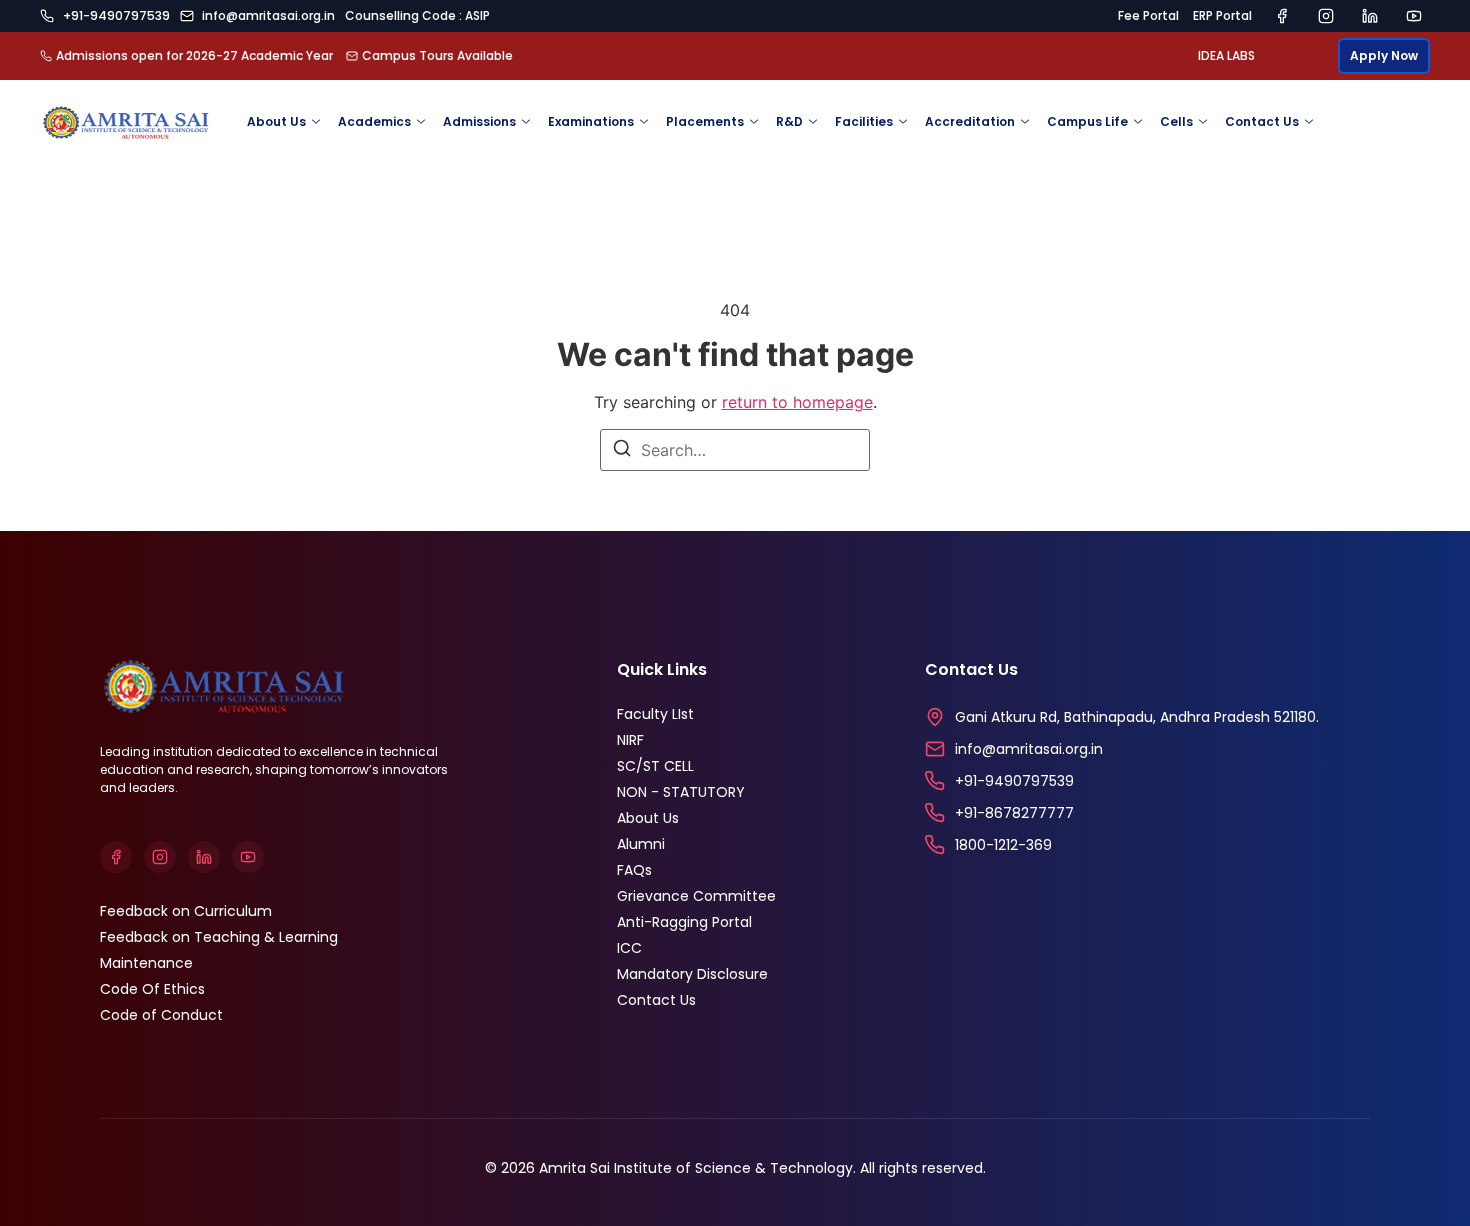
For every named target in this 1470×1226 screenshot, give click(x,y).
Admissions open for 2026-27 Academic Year (194, 55)
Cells (1176, 121)
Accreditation (970, 121)
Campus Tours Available (437, 55)
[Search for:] (735, 450)
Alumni (641, 844)
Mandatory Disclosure (692, 974)
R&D (789, 121)
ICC (629, 948)
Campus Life (1087, 121)
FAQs (634, 870)
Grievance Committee (696, 896)
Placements (705, 121)
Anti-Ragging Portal (684, 922)
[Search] (622, 451)
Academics (374, 121)
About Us (276, 121)
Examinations (591, 121)
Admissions (479, 121)
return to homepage (797, 402)
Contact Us (1262, 121)
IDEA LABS (1226, 55)
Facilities (864, 121)
